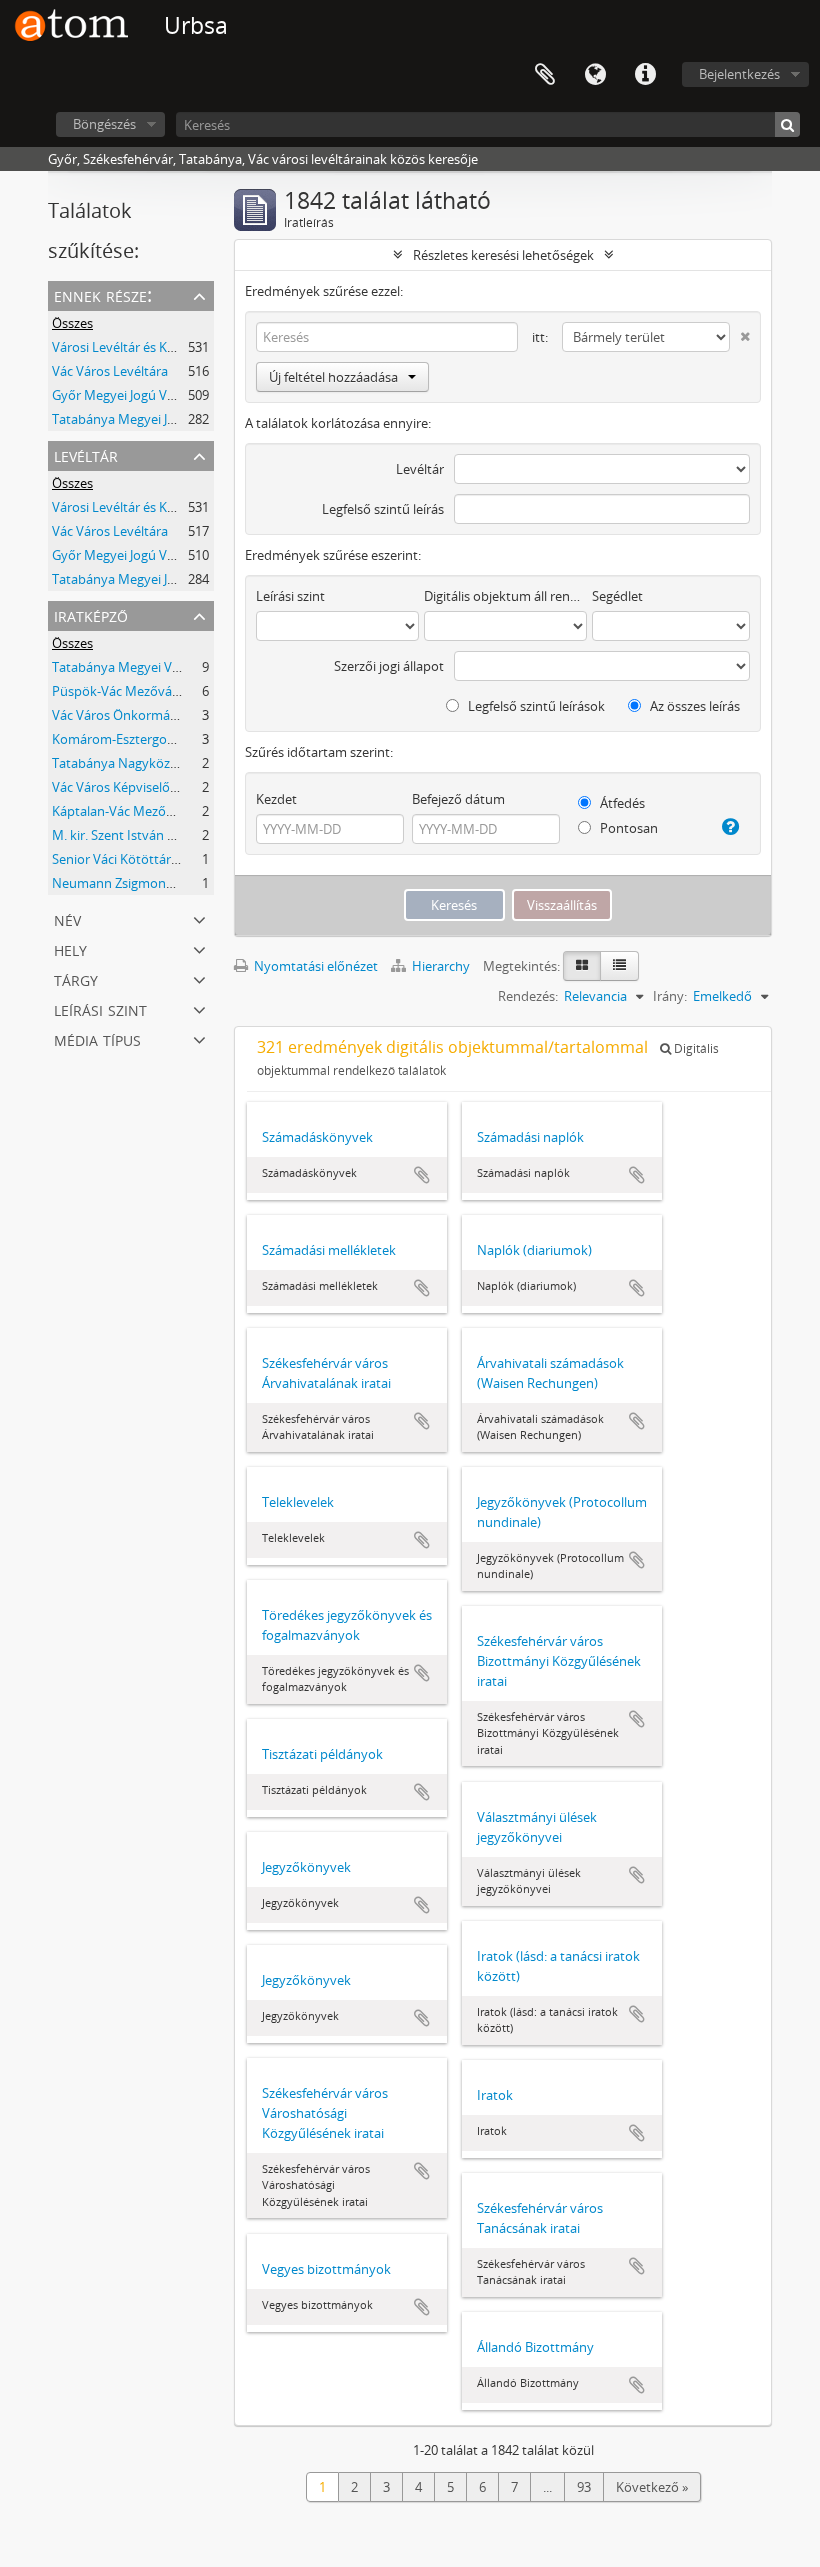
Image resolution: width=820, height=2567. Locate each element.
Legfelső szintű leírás (383, 509)
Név (67, 918)
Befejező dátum (458, 799)
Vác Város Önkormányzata (131, 715)
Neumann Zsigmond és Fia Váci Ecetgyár (171, 883)
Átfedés (621, 803)
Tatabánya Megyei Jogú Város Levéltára (168, 419)
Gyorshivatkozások (645, 75)
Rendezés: (528, 996)
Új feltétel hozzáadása (333, 377)
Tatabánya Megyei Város (125, 667)
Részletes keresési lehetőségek (503, 255)
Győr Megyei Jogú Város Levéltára (151, 395)
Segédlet (617, 596)
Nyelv (595, 75)
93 (584, 2487)
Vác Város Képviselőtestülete (137, 787)
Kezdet (276, 799)
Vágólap (545, 75)
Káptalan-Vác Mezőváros (125, 811)
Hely (70, 948)
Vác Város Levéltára (110, 371)
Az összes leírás (693, 706)
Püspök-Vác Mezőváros (121, 691)
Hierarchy (441, 966)
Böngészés (104, 124)
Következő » (652, 2487)
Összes (72, 323)
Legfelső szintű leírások (535, 706)
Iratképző (91, 614)
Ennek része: (103, 294)
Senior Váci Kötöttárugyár (128, 859)
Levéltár (86, 454)
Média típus (97, 1038)
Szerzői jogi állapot (389, 666)
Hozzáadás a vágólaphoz (422, 1175)
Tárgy (76, 978)
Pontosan (627, 828)
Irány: (670, 996)
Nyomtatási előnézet (314, 966)
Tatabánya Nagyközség (121, 763)
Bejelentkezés (739, 74)
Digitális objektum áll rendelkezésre (505, 596)
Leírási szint (100, 1008)
